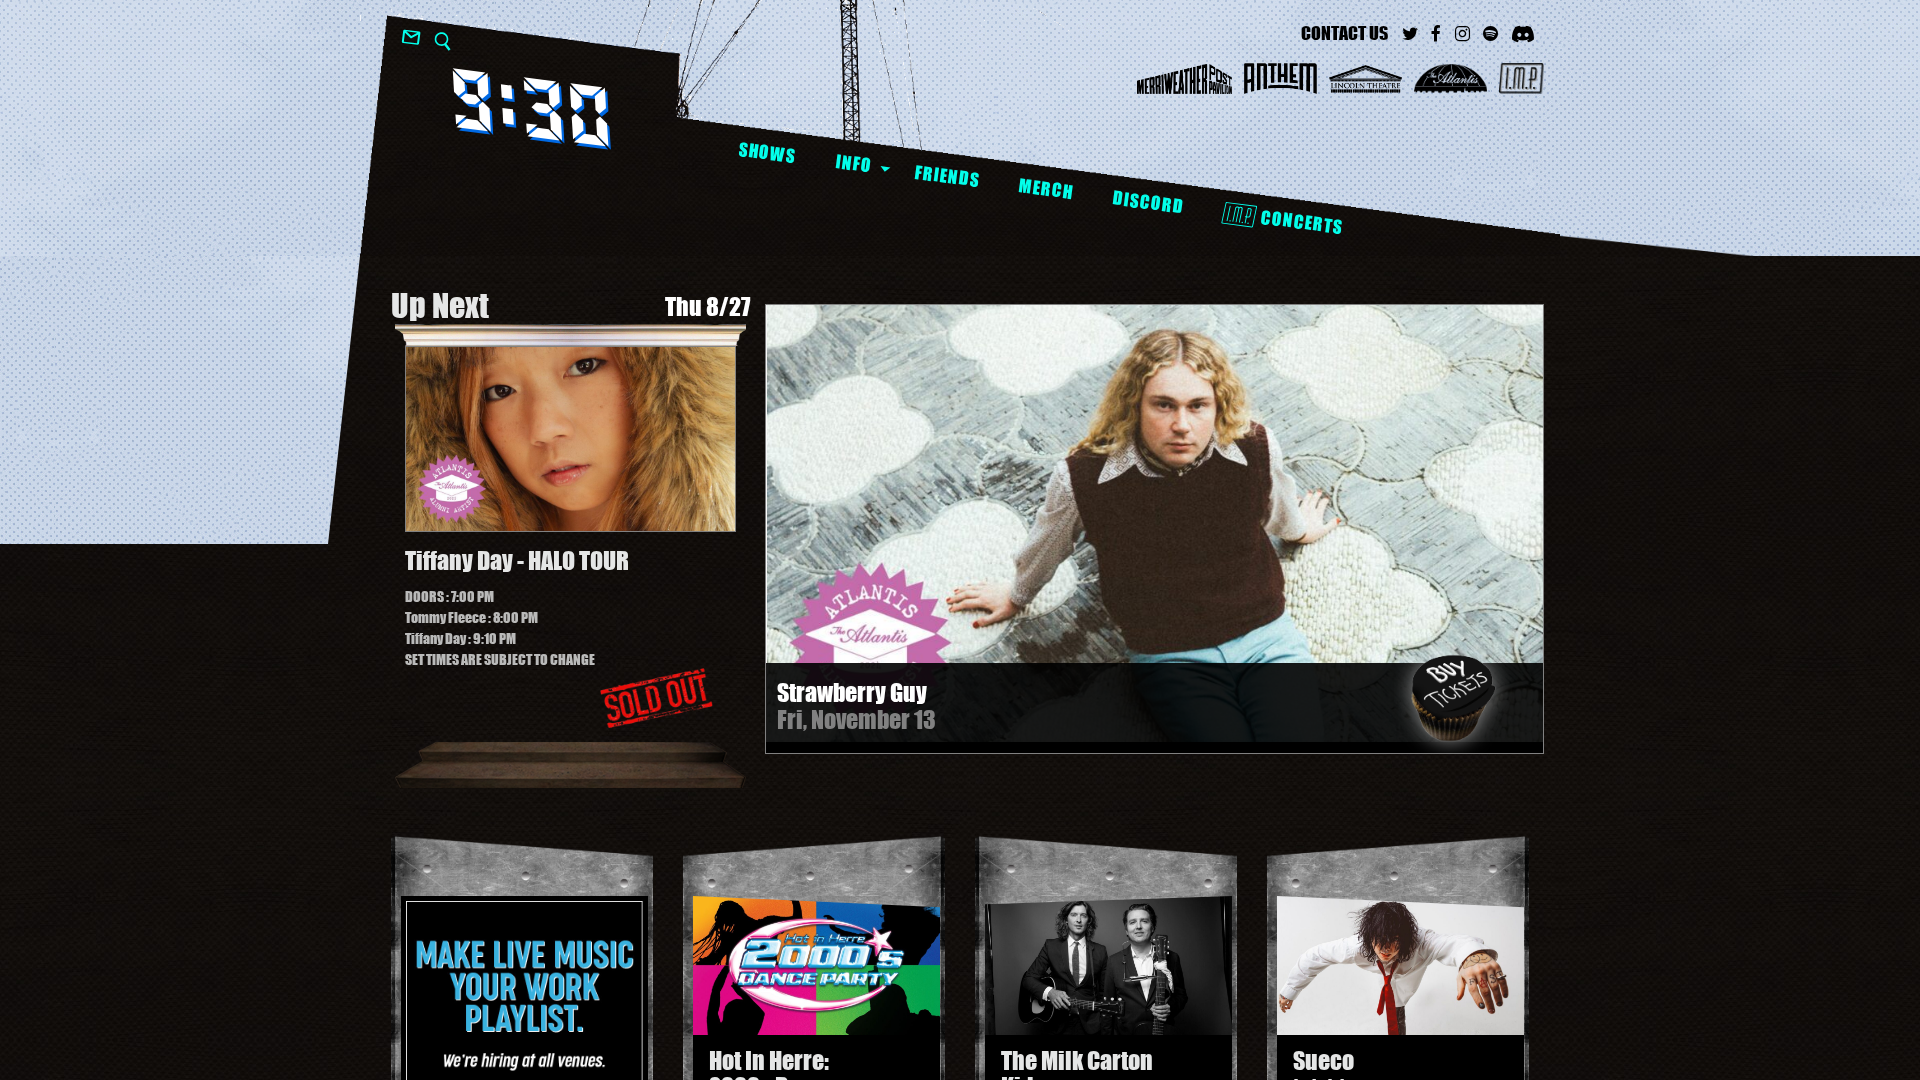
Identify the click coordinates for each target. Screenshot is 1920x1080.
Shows (767, 152)
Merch (1045, 188)
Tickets (1453, 698)
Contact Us (1344, 33)
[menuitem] (766, 153)
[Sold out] (656, 698)
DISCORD (1147, 202)
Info (853, 163)
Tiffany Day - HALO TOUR (517, 561)
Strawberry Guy (852, 692)
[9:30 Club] (531, 108)
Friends (946, 176)
